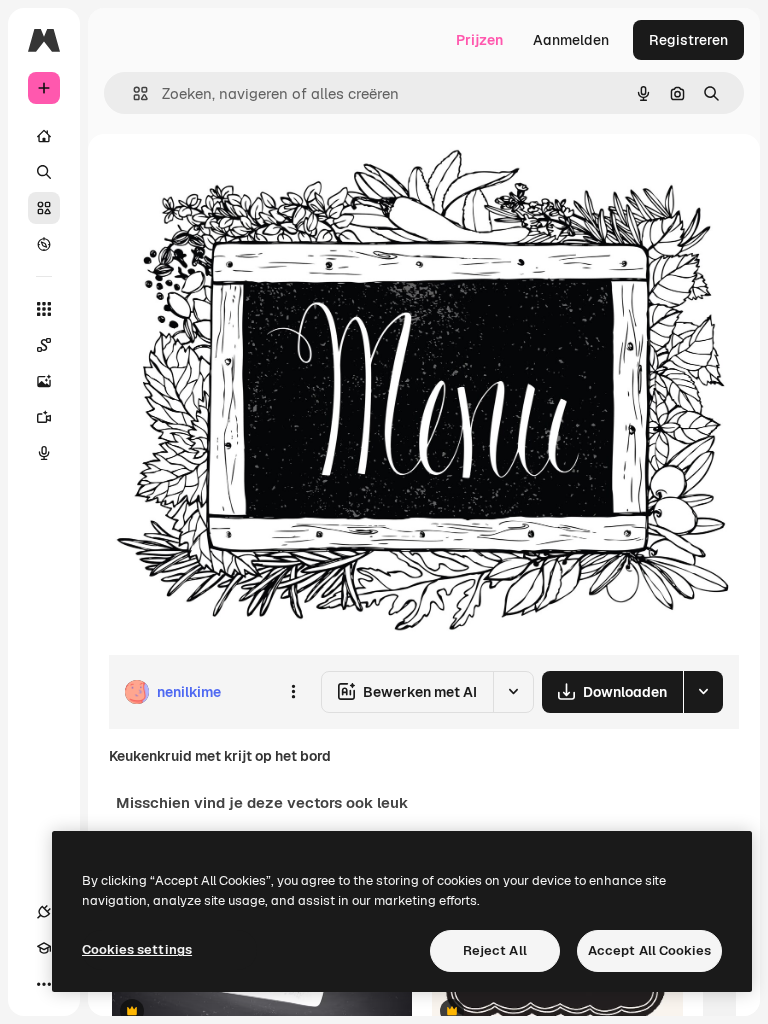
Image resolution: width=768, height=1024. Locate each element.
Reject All (495, 950)
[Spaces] (44, 345)
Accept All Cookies (649, 950)
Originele (239, 179)
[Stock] (44, 208)
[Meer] (44, 984)
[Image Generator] (44, 381)
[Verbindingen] (44, 912)
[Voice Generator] (44, 453)
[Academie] (44, 948)
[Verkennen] (44, 244)
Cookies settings (137, 949)
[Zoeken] (44, 172)
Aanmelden (571, 40)
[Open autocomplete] (132, 93)
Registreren (688, 40)
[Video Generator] (44, 417)
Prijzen (479, 40)
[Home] (44, 136)
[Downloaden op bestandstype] (703, 692)
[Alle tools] (44, 309)
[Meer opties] (293, 692)
